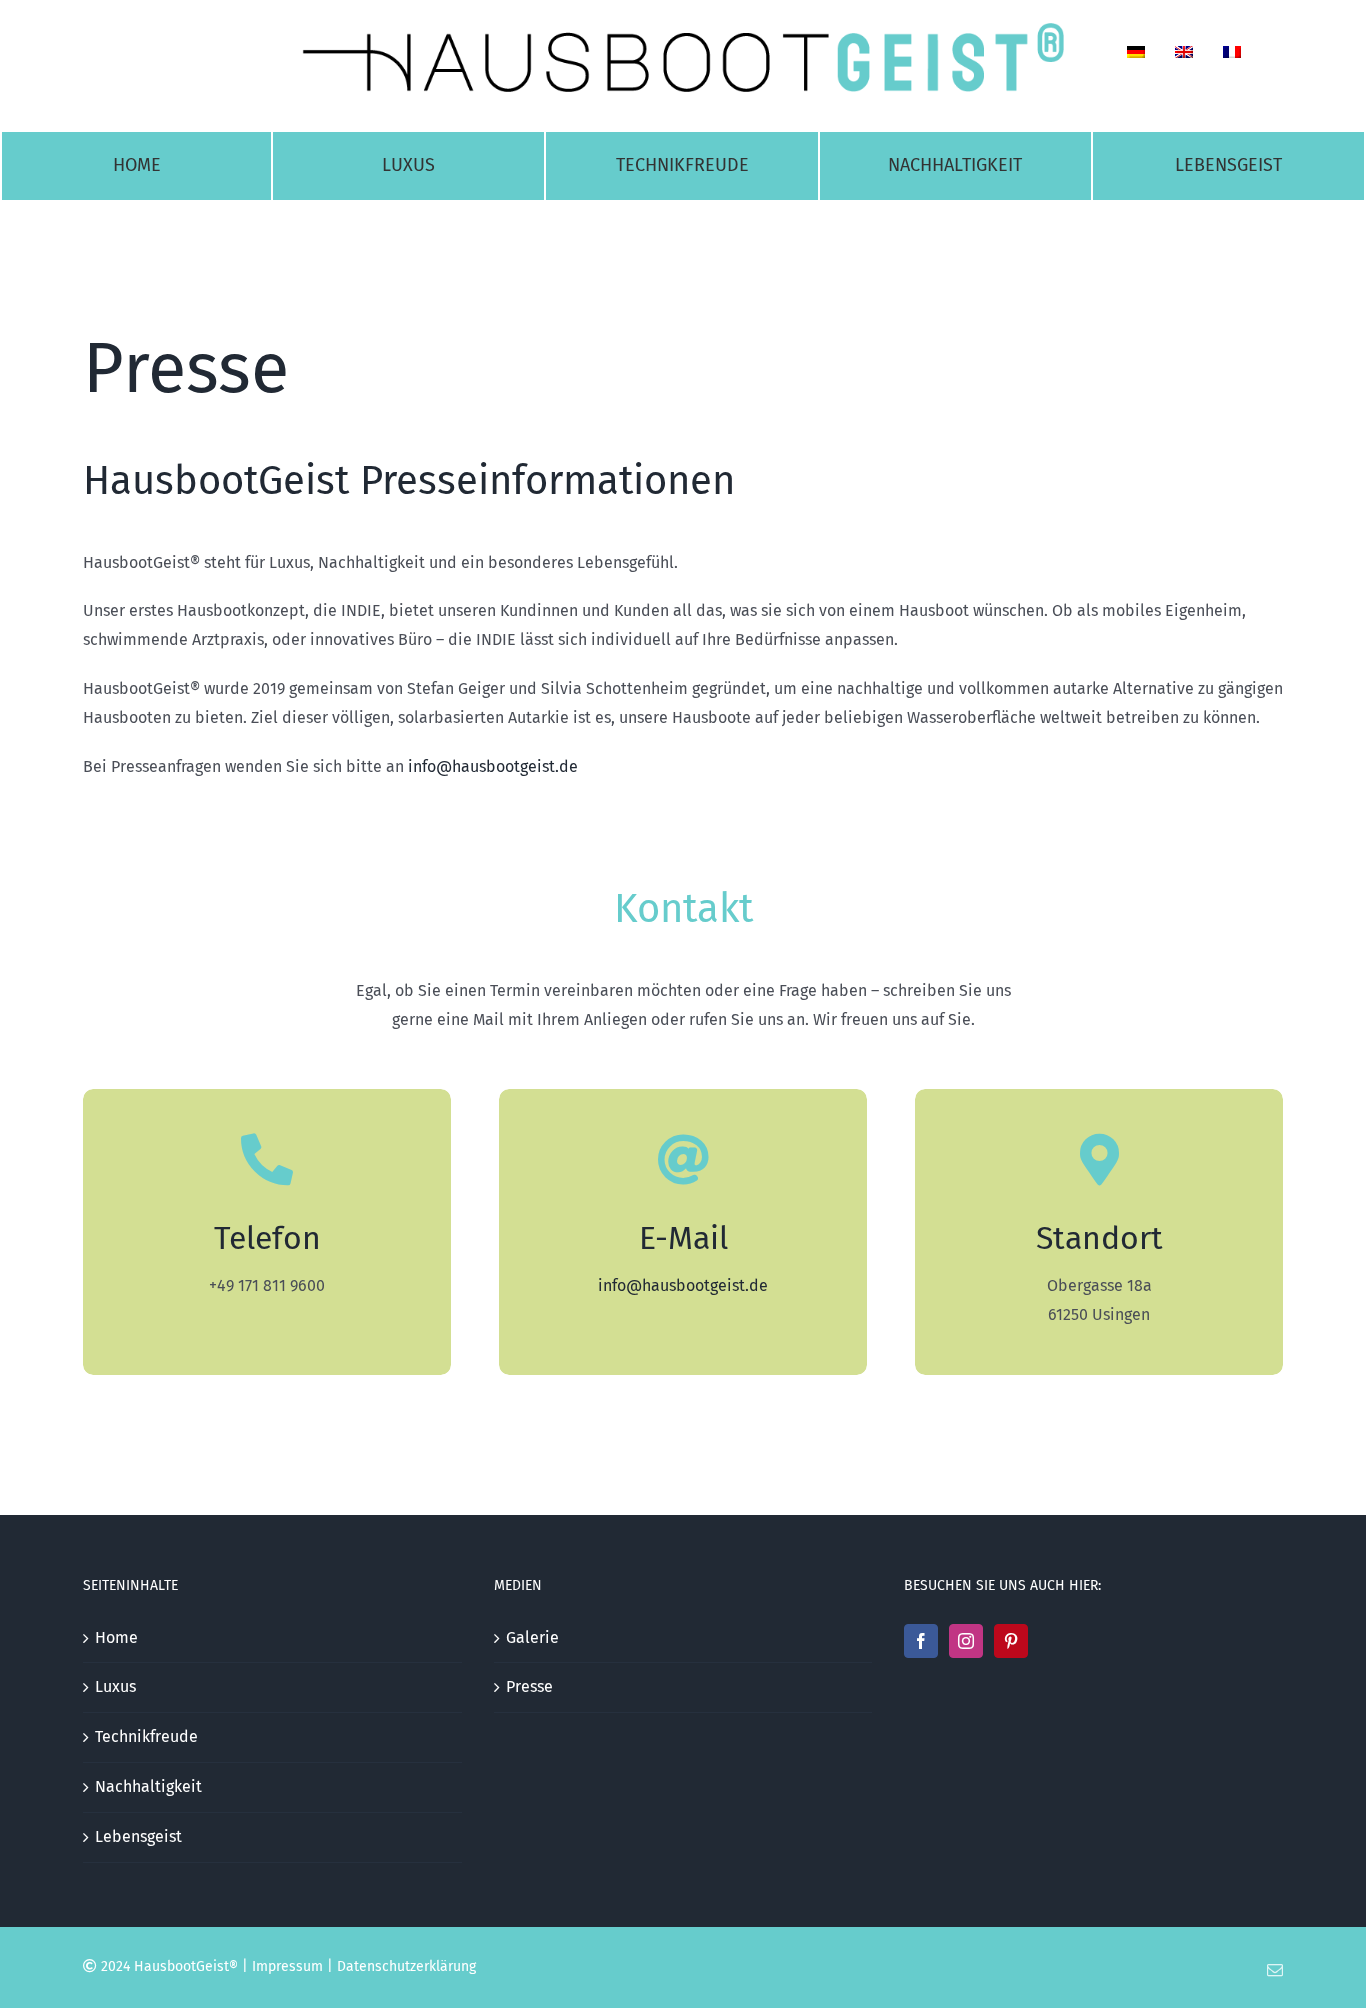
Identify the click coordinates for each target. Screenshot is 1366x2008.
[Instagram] (966, 1641)
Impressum (287, 1966)
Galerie (532, 1637)
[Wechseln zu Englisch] (1184, 57)
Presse (529, 1686)
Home (116, 1637)
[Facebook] (921, 1641)
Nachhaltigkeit (148, 1786)
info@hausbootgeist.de (493, 766)
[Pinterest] (1011, 1641)
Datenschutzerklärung (406, 1966)
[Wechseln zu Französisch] (1232, 57)
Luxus (115, 1686)
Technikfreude (146, 1736)
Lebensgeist (138, 1836)
